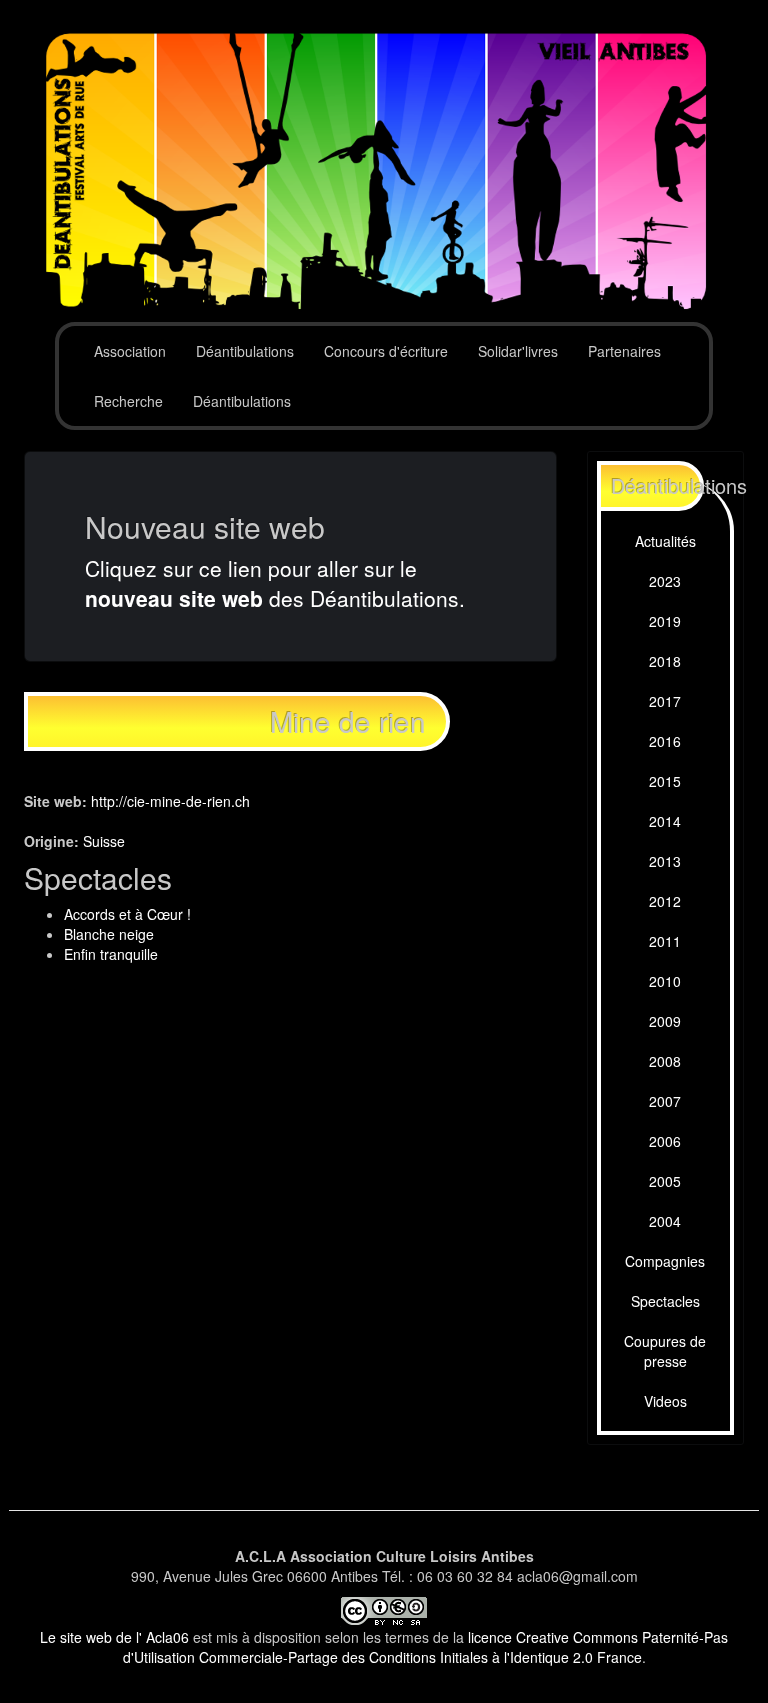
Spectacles (665, 1301)
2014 (665, 821)
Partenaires (624, 351)
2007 (665, 1101)
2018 (665, 661)
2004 (665, 1221)
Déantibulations (245, 351)
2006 (665, 1141)
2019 (665, 621)
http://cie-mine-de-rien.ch (170, 801)
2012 (665, 901)
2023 (665, 581)
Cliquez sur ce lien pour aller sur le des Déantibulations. (275, 583)
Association (130, 351)
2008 (665, 1061)
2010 (665, 981)
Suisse (104, 841)
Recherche (128, 401)
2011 (665, 941)
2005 (665, 1181)
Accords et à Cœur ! (127, 914)
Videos (665, 1401)
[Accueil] (384, 171)
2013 (665, 861)
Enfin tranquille (111, 954)
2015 (665, 781)
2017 (665, 701)
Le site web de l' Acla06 (114, 1637)
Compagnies (665, 1261)
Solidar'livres (518, 351)
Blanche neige (109, 934)
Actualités (665, 541)
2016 (665, 741)
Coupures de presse (665, 1351)
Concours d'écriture (386, 351)
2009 (665, 1021)
